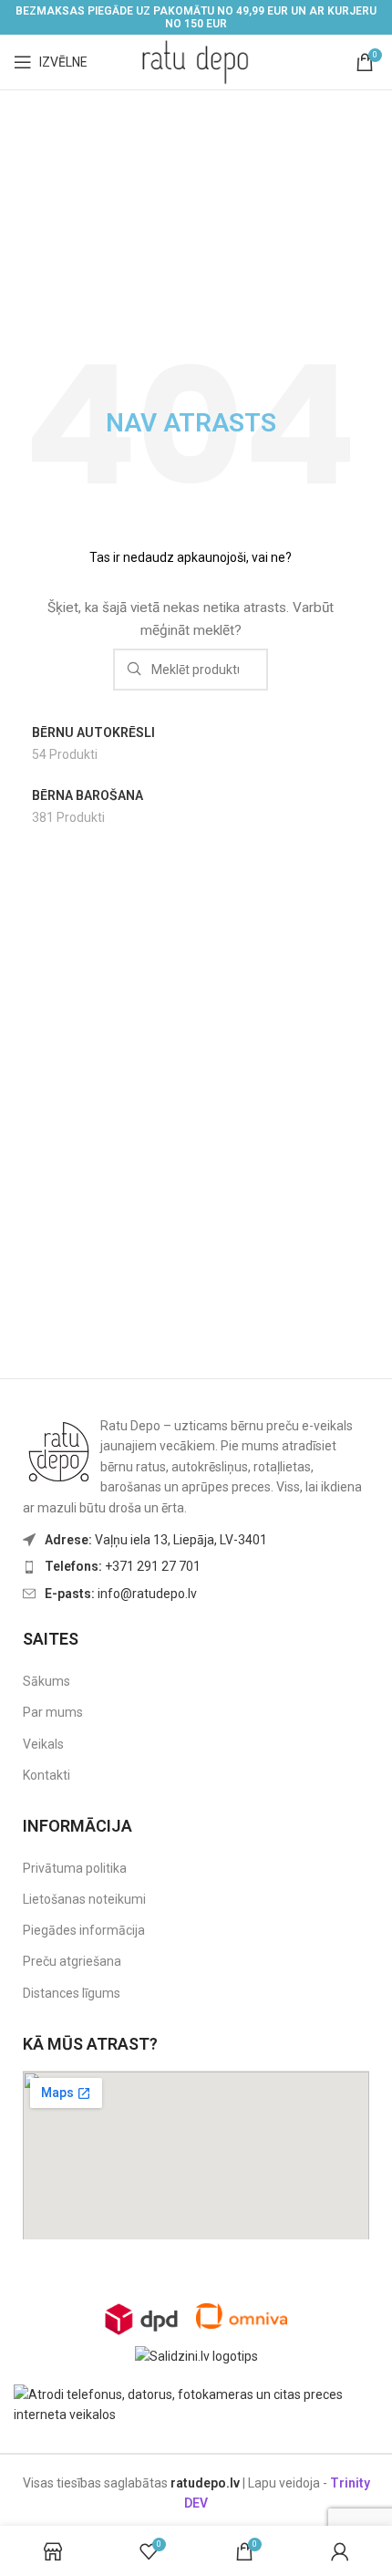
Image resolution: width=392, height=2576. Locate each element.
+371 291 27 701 (123, 1566)
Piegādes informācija (84, 1930)
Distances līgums (72, 1993)
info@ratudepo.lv (121, 1594)
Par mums (53, 1712)
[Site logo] (196, 61)
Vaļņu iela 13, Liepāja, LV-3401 (156, 1540)
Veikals (43, 1744)
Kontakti (46, 1775)
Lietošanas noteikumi (84, 1899)
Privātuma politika (75, 1868)
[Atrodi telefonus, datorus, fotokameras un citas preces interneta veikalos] (196, 2404)
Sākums (46, 1681)
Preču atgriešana (72, 1961)
